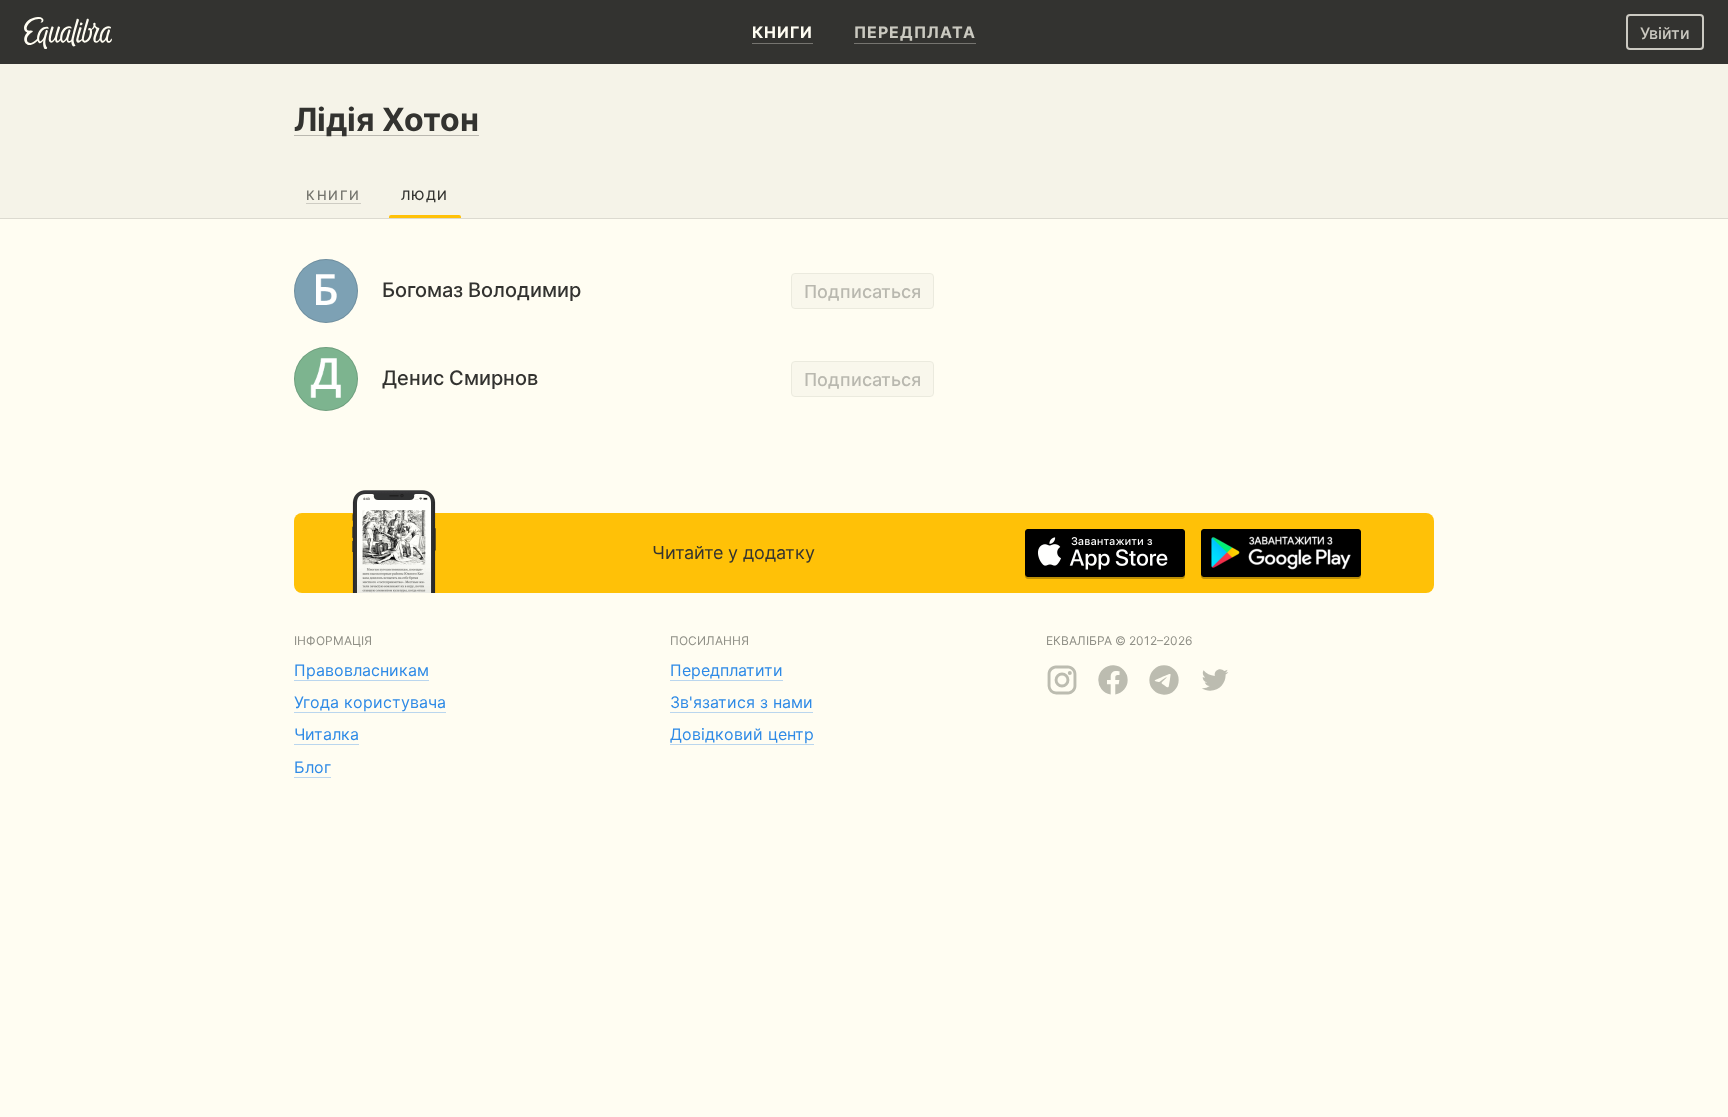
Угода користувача (370, 702)
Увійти (1665, 33)
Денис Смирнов (460, 378)
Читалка (326, 734)
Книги (333, 195)
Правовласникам (361, 670)
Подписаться (862, 291)
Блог (312, 767)
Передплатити (726, 670)
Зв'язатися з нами (741, 702)
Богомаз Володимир (481, 290)
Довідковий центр (742, 734)
